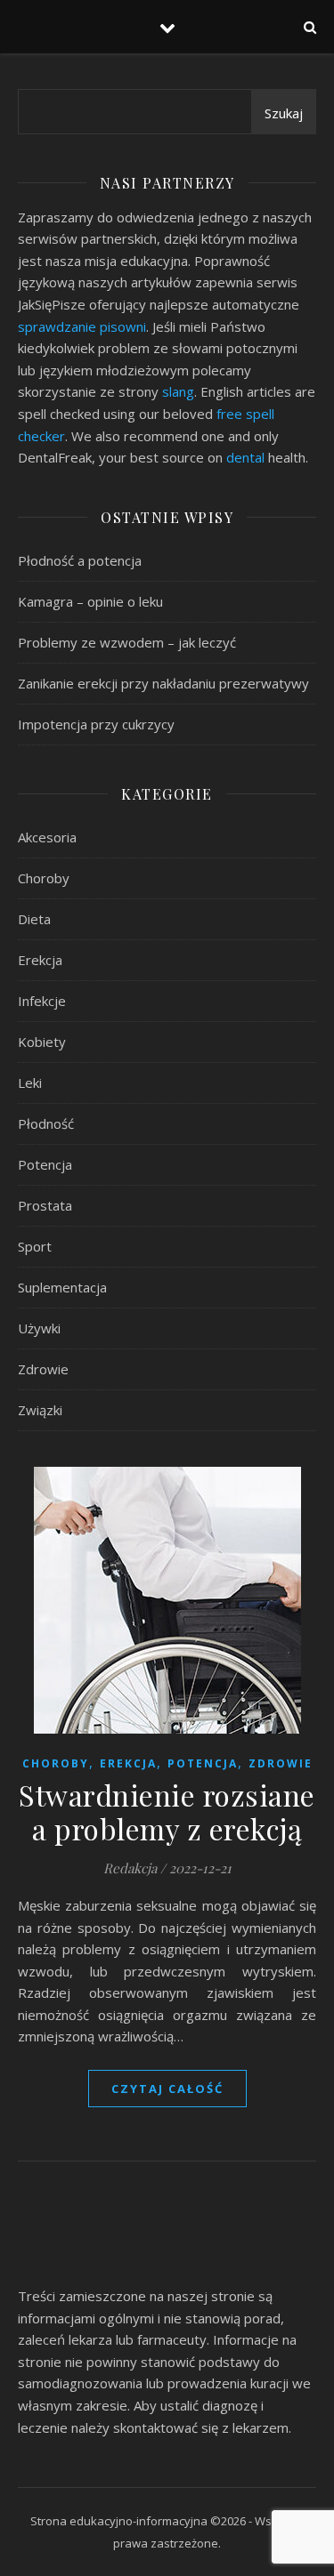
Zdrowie (43, 1369)
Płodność (46, 1123)
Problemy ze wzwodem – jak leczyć (127, 642)
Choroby (44, 878)
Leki (30, 1083)
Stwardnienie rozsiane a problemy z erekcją (167, 1811)
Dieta (34, 919)
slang (178, 391)
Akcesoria (47, 837)
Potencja (45, 1164)
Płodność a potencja (80, 560)
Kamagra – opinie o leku (90, 601)
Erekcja (40, 960)
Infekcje (42, 1001)
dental (245, 457)
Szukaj (284, 113)
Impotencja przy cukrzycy (96, 724)
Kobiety (42, 1042)
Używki (39, 1328)
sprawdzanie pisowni (82, 326)
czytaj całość (167, 2089)
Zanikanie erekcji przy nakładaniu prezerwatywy (163, 683)
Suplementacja (62, 1287)
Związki (40, 1410)
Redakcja (130, 1868)
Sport (35, 1246)
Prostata (45, 1205)
